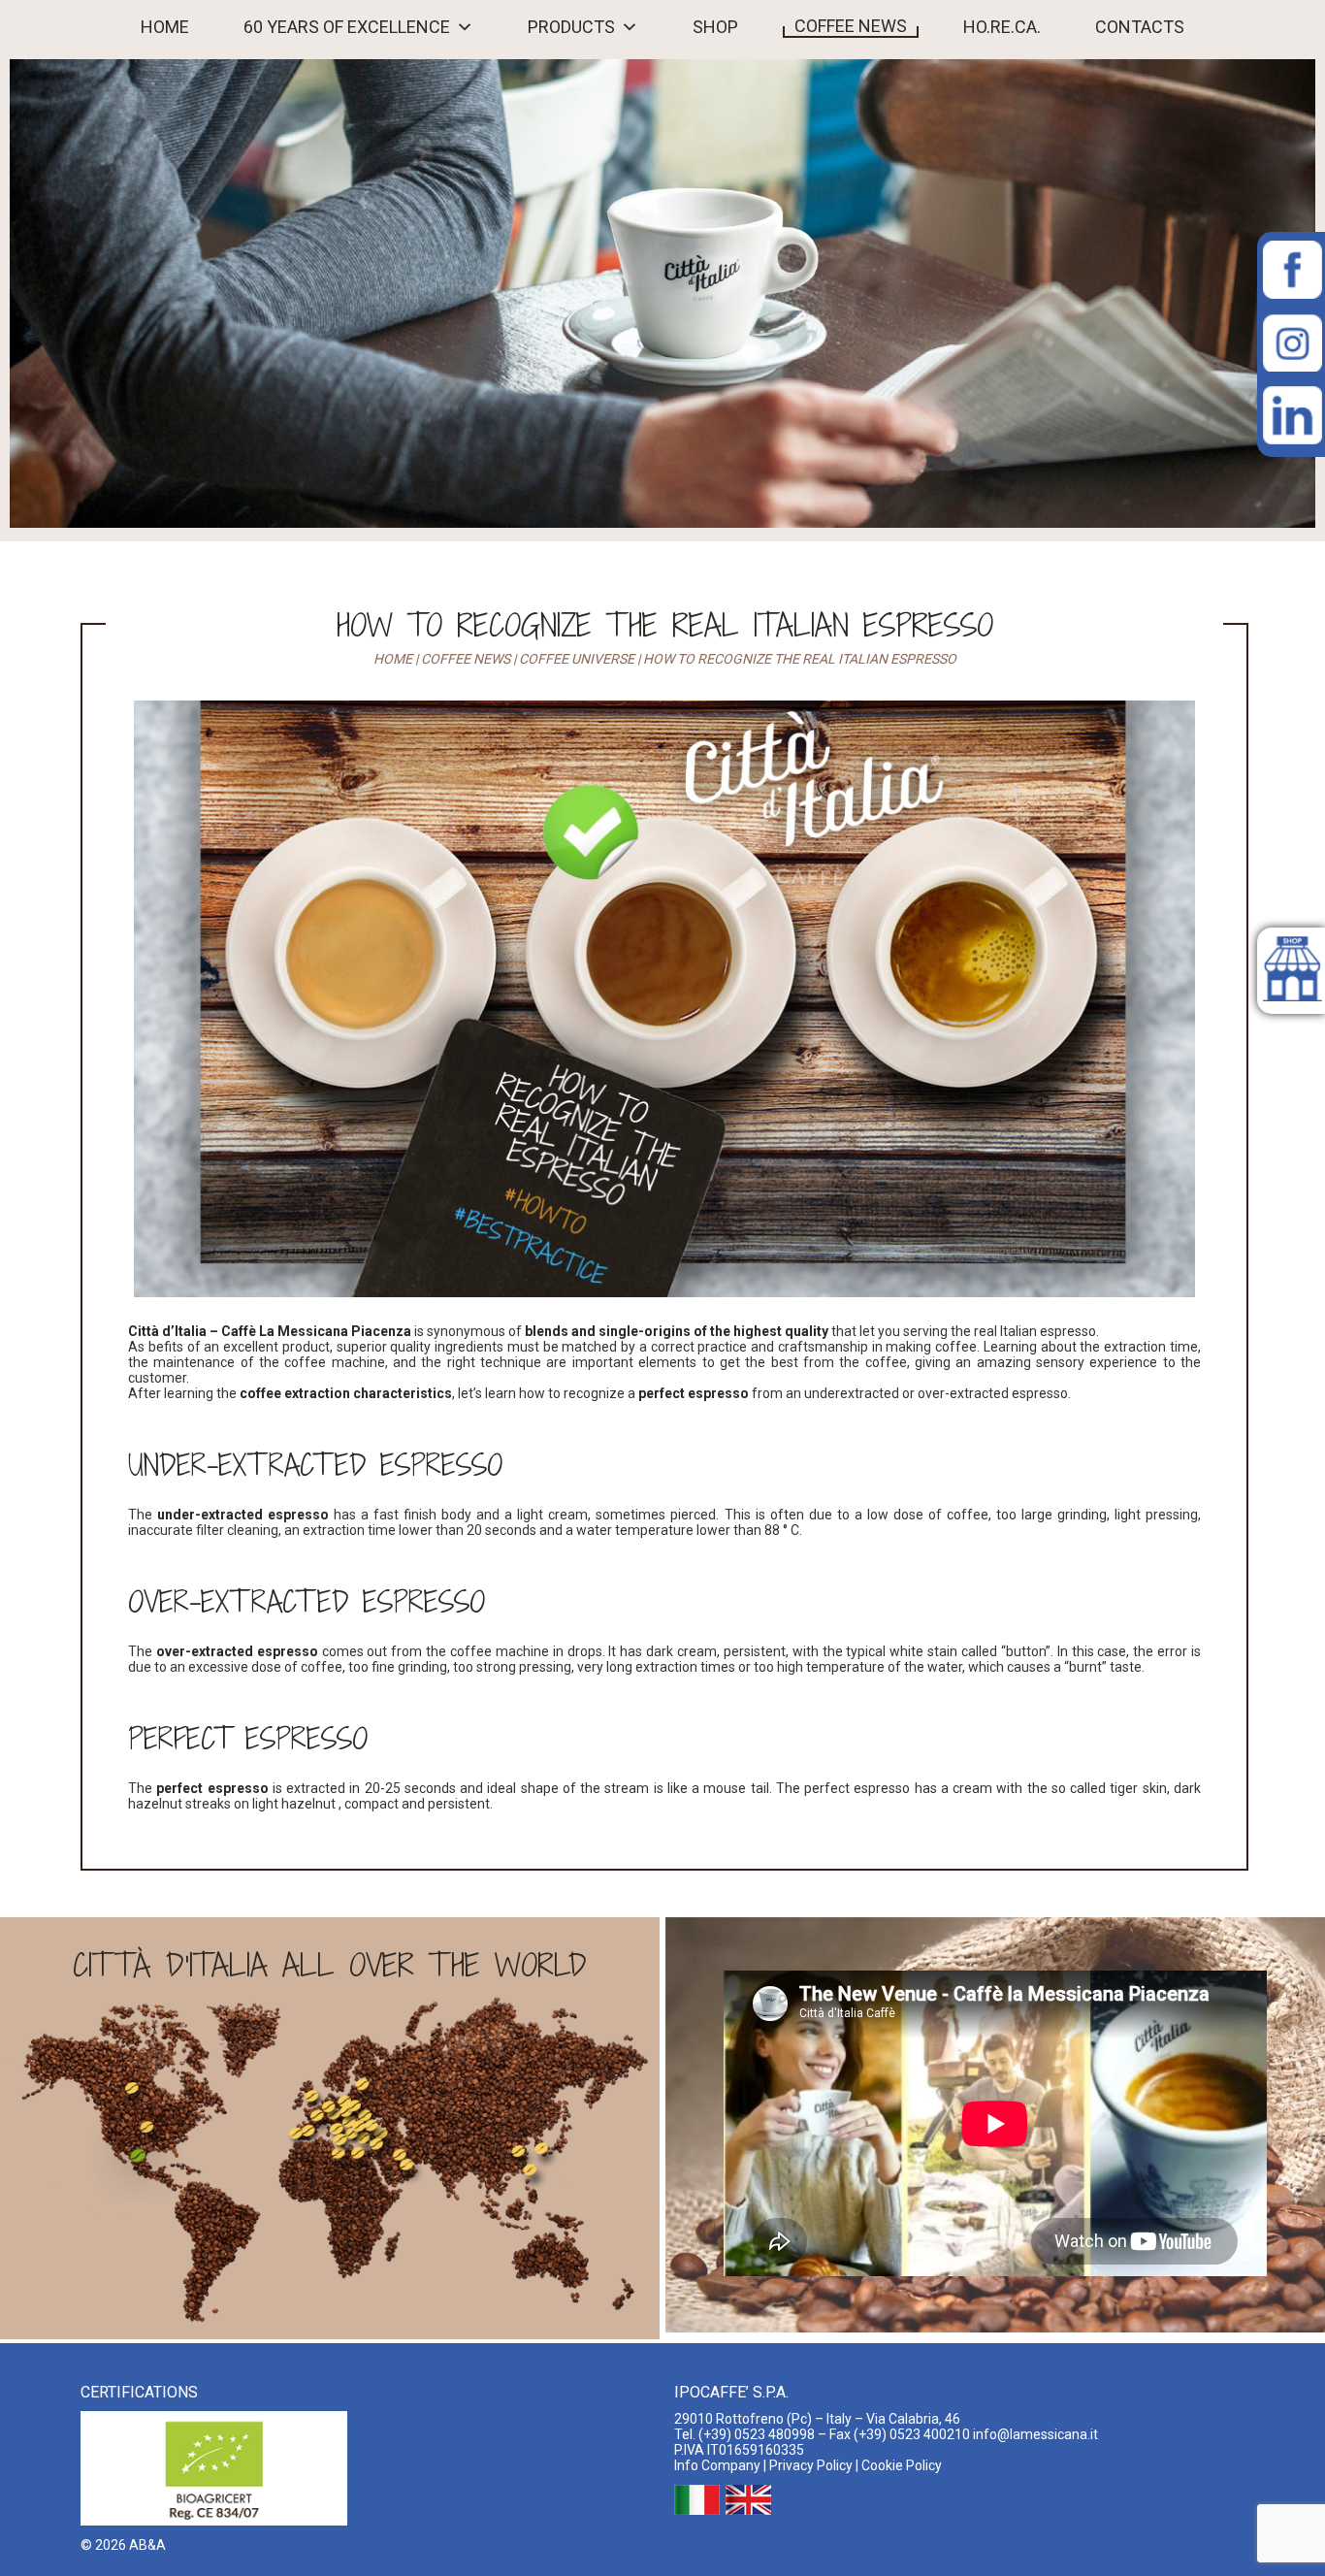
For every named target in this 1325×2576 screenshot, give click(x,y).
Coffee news (466, 659)
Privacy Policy (811, 2465)
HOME (165, 27)
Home (393, 659)
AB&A (147, 2545)
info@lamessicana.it (1035, 2434)
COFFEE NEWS (851, 26)
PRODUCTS (571, 27)
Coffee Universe (577, 659)
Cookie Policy (902, 2465)
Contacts (1140, 27)
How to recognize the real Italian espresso (665, 625)
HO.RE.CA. (1002, 27)
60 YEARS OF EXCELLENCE (347, 27)
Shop (715, 27)
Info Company (717, 2465)
